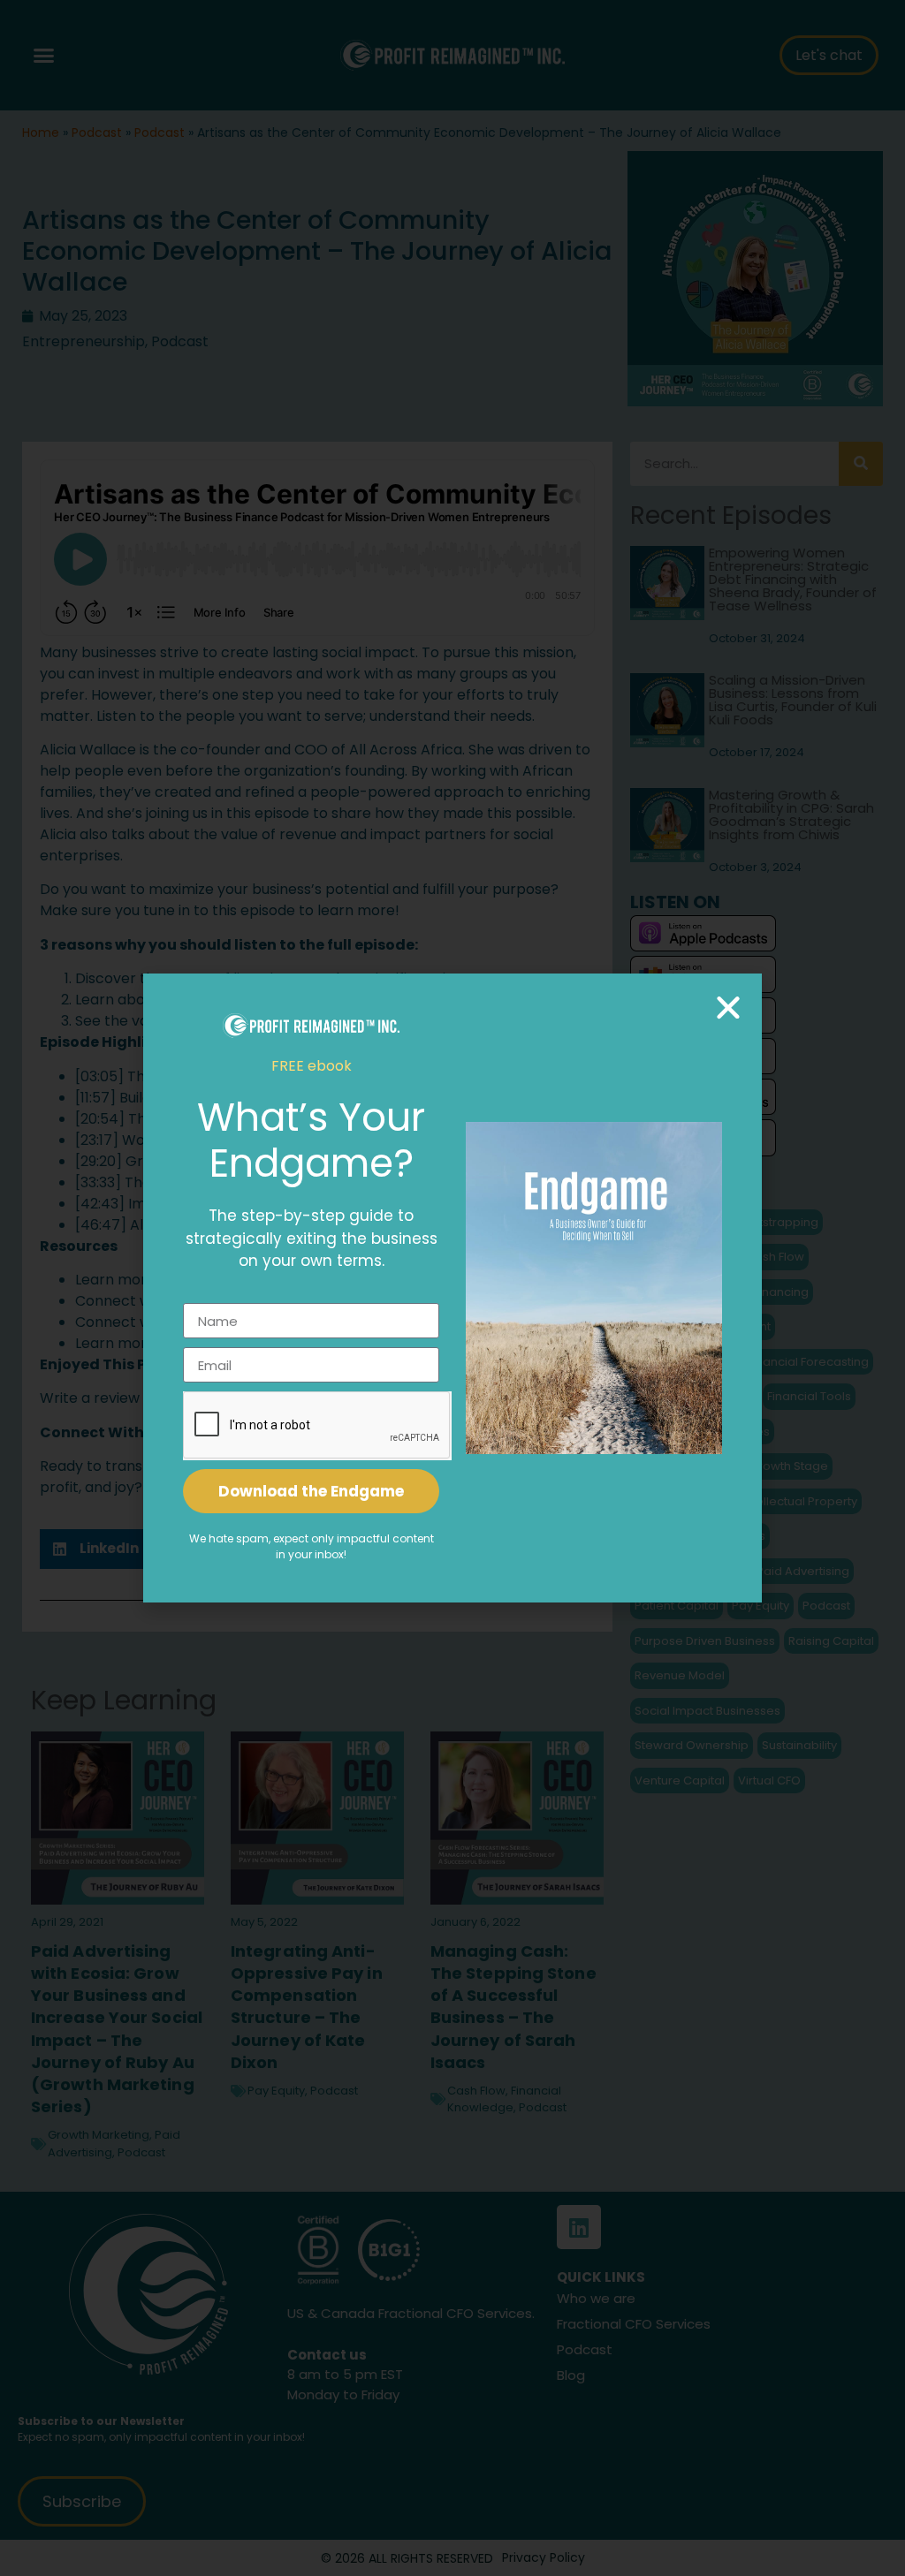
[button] (728, 1007)
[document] (452, 1288)
